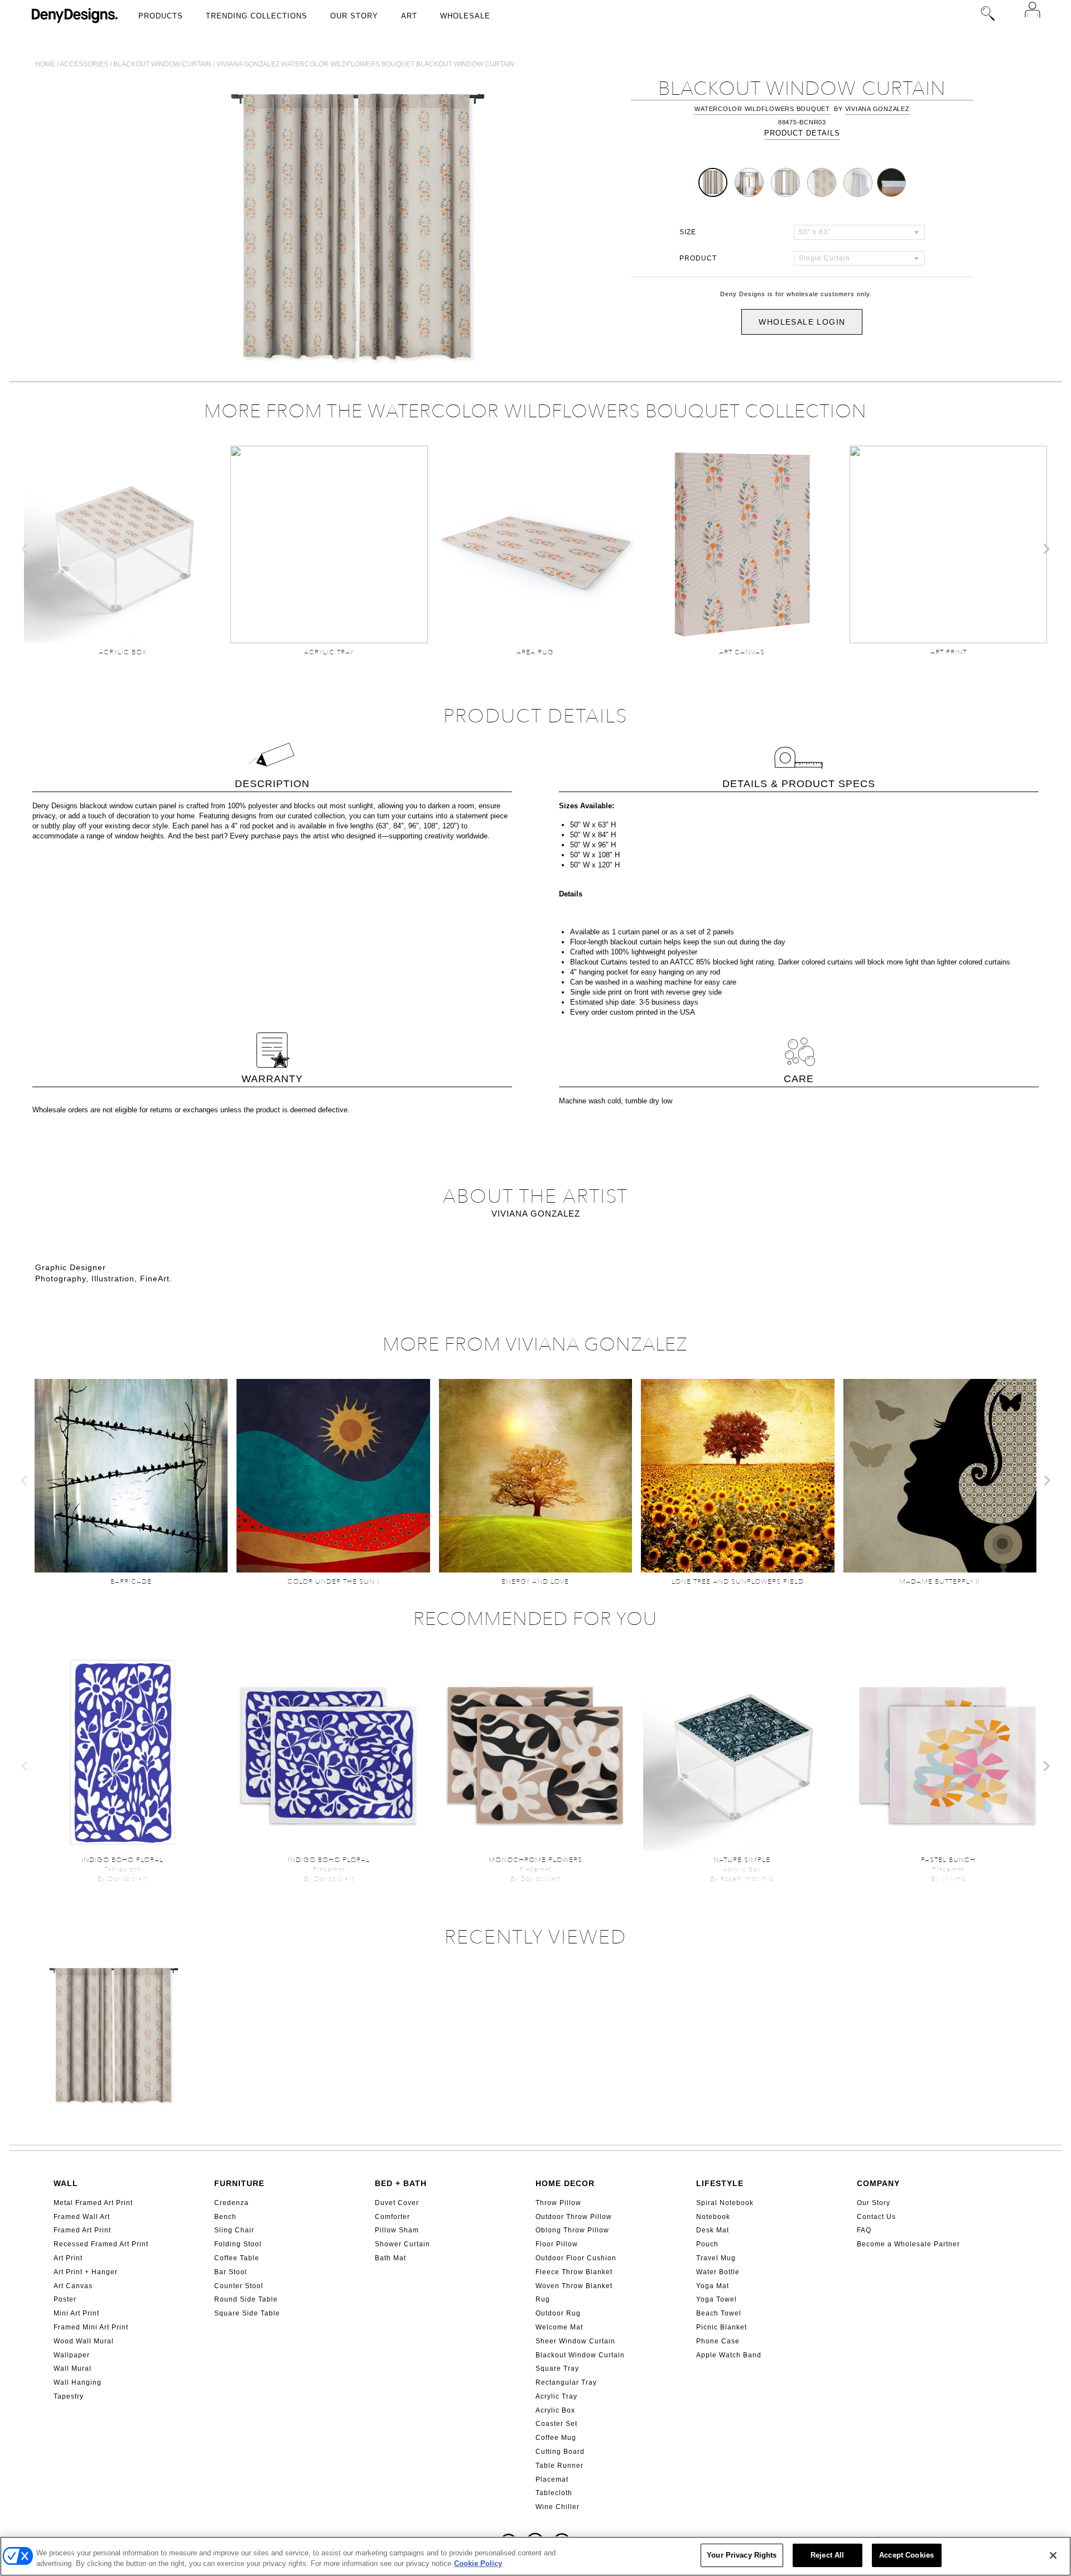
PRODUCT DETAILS (802, 133)
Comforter (392, 2217)
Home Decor (565, 2183)
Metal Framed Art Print (93, 2203)
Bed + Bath (401, 2183)
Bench (225, 2217)
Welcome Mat (559, 2327)
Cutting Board (560, 2452)
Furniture (239, 2183)
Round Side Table (246, 2299)
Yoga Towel (717, 2299)
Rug (543, 2299)
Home (45, 64)
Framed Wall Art (82, 2217)
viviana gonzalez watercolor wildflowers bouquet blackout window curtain (365, 64)
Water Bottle (718, 2272)
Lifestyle (720, 2183)
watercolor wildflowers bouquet (762, 109)
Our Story (354, 16)
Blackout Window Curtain (580, 2355)
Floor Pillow (557, 2244)
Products (161, 16)
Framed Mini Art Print (91, 2327)
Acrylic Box (555, 2410)
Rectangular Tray (566, 2382)
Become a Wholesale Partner (908, 2244)
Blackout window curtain (162, 64)
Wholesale (465, 16)
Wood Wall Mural (84, 2341)
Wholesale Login (802, 322)
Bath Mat (390, 2258)
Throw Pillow (558, 2203)
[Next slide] (1046, 549)
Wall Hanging (78, 2382)
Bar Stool (231, 2272)
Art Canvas (73, 2286)
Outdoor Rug (558, 2313)
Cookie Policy (478, 2564)
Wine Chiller (558, 2507)
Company (878, 2183)
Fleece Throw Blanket (574, 2272)
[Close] (1053, 2555)
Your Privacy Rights (742, 2555)
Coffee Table (237, 2258)
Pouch (707, 2244)
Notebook (713, 2217)
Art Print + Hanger (86, 2272)
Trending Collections (257, 16)
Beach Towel (719, 2313)
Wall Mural (73, 2368)
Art (409, 16)
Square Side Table (247, 2313)
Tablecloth (554, 2493)
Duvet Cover (397, 2203)
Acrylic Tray (556, 2396)
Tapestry (69, 2396)
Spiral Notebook (725, 2203)
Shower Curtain (402, 2244)
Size (688, 232)
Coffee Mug (556, 2438)
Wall (66, 2183)
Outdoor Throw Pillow (574, 2217)
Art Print (68, 2258)
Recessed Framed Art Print (101, 2244)
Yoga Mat (713, 2286)
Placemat (552, 2479)
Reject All (827, 2555)
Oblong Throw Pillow (572, 2230)
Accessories (84, 64)
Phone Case (718, 2341)
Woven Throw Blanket (574, 2286)
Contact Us (876, 2217)
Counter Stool (239, 2286)
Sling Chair (234, 2230)
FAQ (864, 2230)
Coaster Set (556, 2424)
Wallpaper (72, 2355)
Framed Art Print (82, 2230)
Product (698, 258)
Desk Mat (713, 2230)
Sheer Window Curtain (575, 2341)
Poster (65, 2299)
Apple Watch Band (729, 2355)
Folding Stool (238, 2244)
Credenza (231, 2203)
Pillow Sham (397, 2230)
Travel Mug (716, 2258)
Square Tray (557, 2368)
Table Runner (559, 2466)
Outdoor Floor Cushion (576, 2258)
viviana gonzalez (877, 109)
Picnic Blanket (722, 2327)
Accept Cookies (906, 2555)
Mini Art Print (76, 2313)
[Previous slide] (25, 549)
